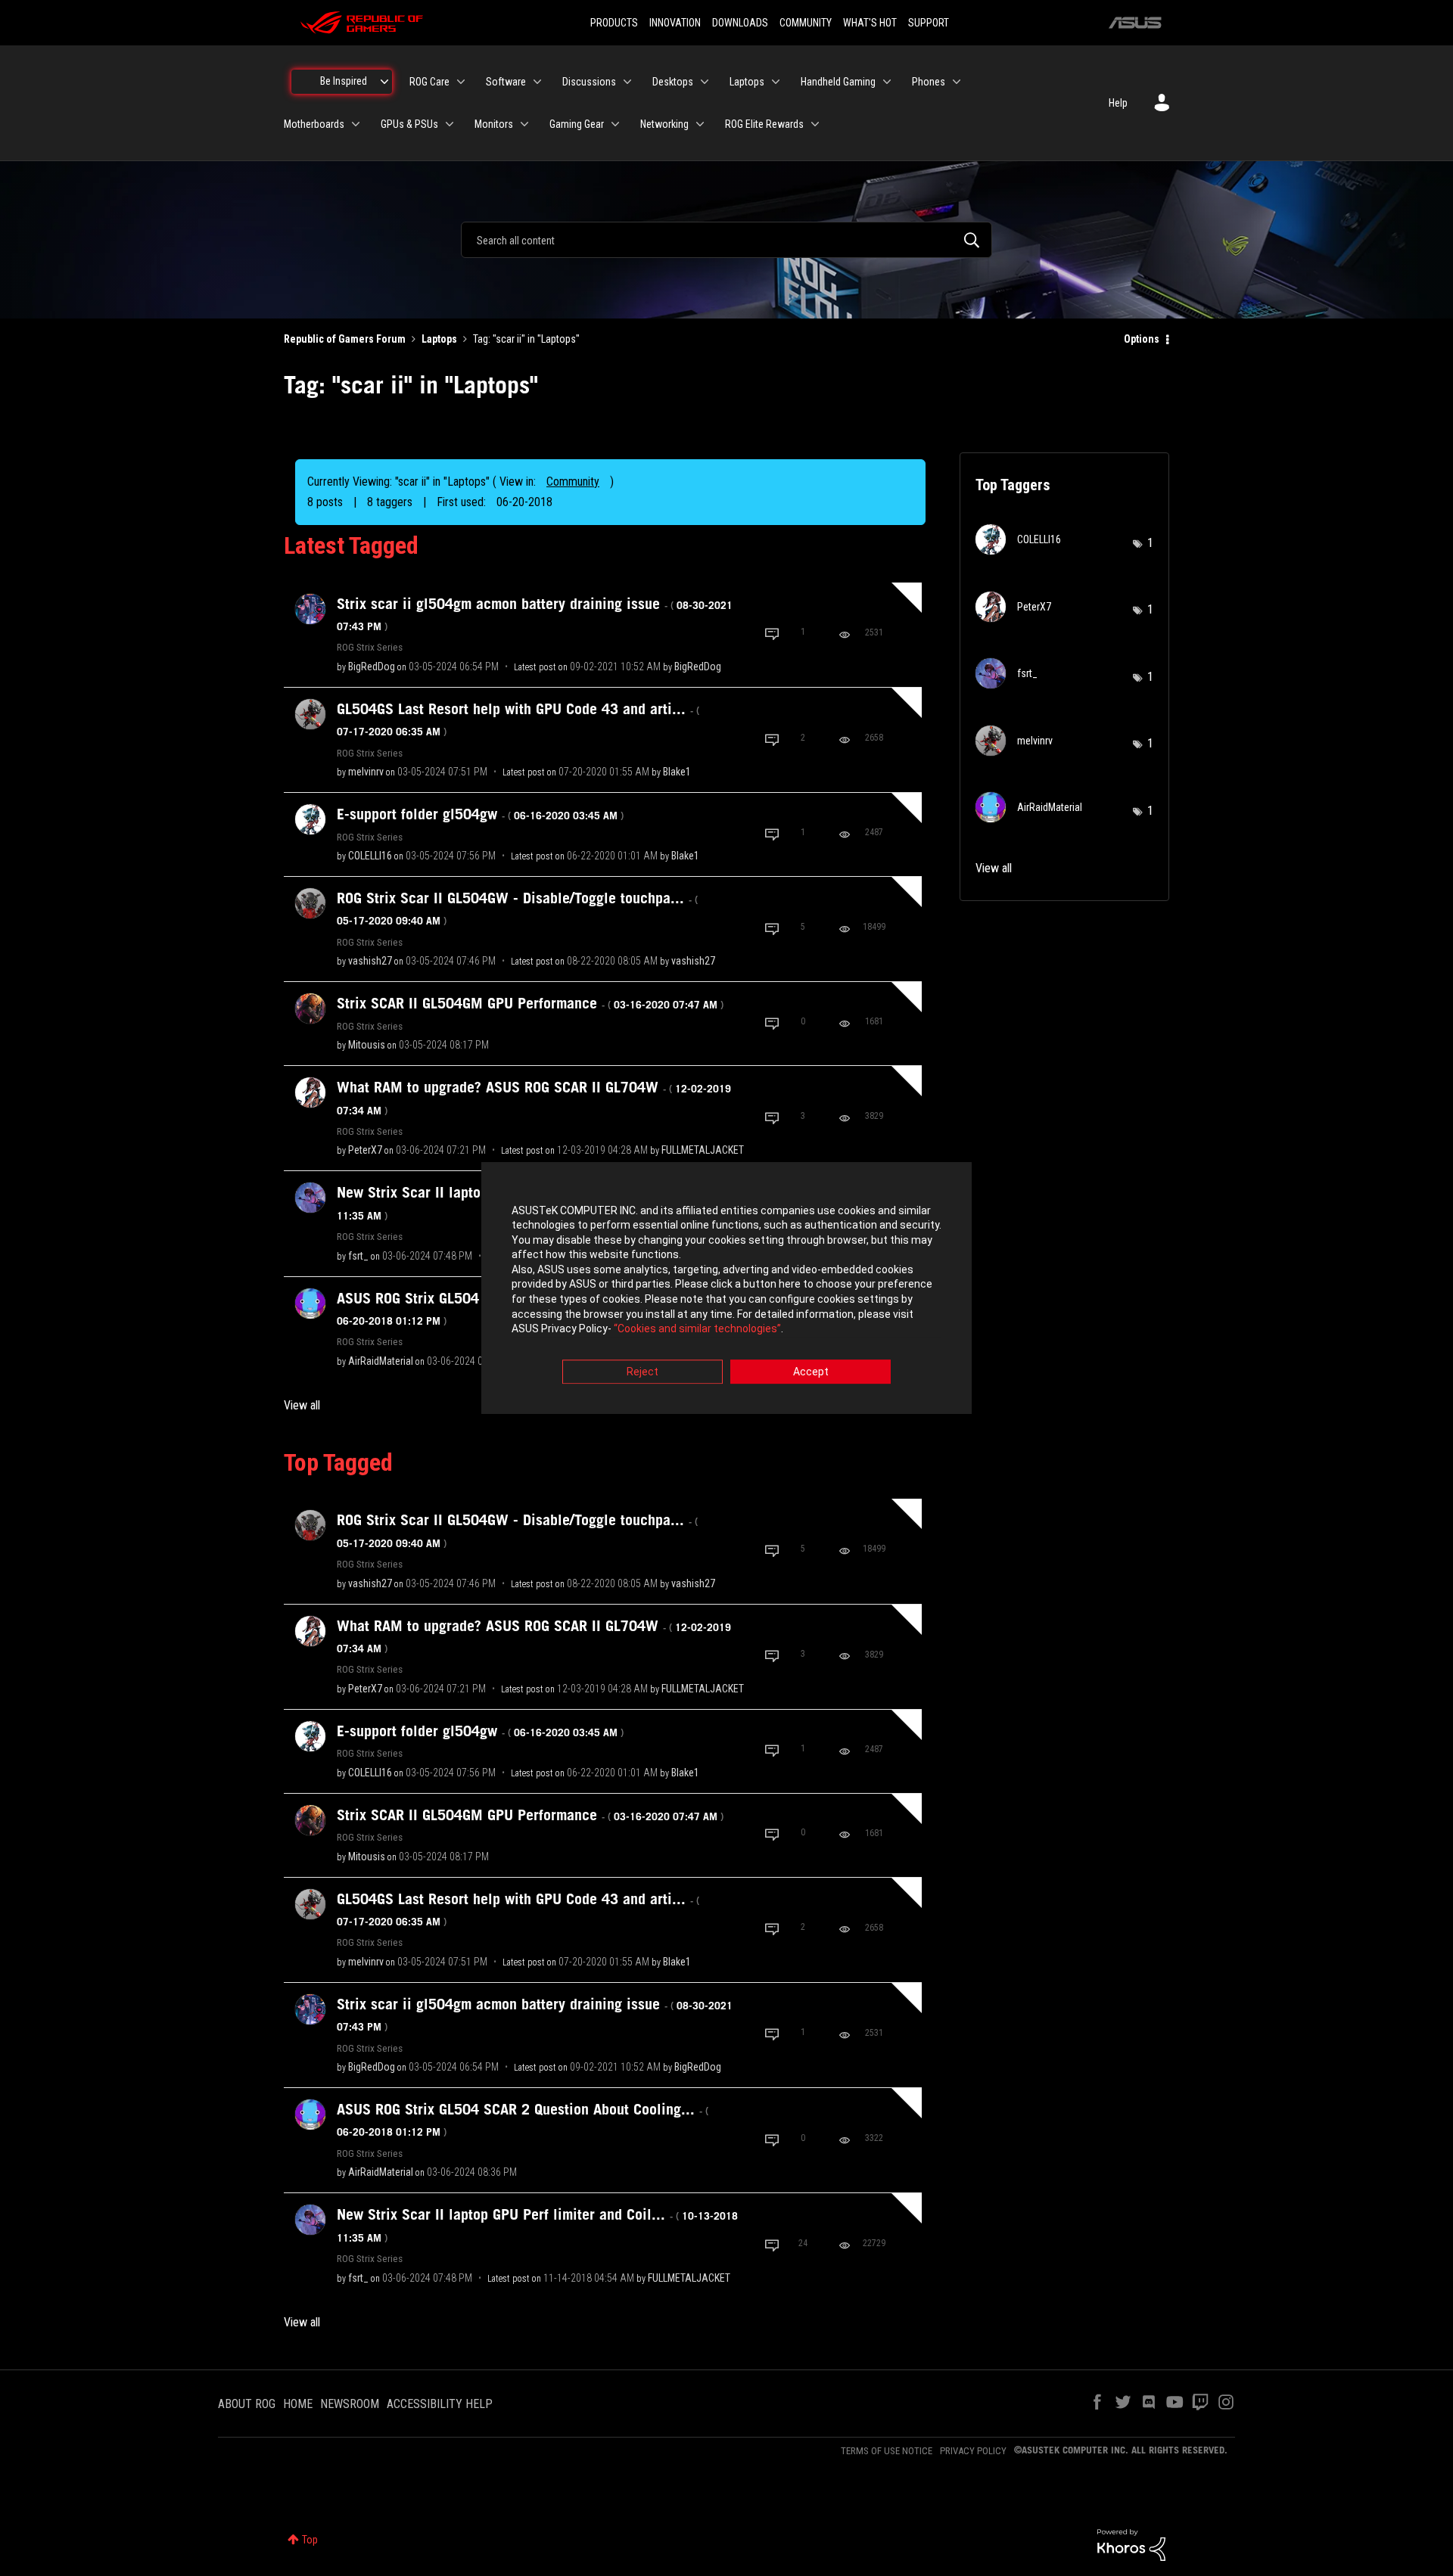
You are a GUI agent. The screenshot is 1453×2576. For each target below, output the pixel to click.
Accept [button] (811, 1372)
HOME (298, 2404)
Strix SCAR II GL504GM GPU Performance (530, 1003)
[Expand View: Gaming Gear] (615, 124)
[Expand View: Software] (537, 82)
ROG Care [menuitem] (429, 82)
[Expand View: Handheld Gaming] (887, 82)
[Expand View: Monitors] (524, 124)
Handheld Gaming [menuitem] (838, 82)
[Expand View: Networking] (700, 124)
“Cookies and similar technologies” (697, 1329)
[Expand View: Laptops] (776, 82)
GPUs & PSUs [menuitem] (409, 124)
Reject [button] (642, 1372)
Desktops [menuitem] (673, 82)
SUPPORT (929, 23)
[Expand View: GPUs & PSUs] (450, 124)
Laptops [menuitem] (747, 82)
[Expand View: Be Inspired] (384, 82)
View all (302, 1405)
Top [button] (310, 2540)
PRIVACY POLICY (973, 2451)
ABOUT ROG (247, 2404)
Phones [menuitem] (929, 82)
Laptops (439, 339)
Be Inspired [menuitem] (344, 81)
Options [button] (1142, 339)
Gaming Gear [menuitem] (577, 124)
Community (573, 482)
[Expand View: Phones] (957, 82)
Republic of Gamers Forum (345, 339)
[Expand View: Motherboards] (356, 124)
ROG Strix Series (370, 647)
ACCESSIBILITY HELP (440, 2404)
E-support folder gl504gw (480, 814)
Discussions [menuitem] (589, 82)
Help (1118, 103)
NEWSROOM (350, 2404)
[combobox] (726, 240)
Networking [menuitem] (664, 124)
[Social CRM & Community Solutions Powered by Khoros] (1131, 2544)
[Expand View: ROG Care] (461, 82)
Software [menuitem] (506, 82)
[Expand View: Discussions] (627, 82)
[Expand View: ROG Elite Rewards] (815, 124)
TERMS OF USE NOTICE (887, 2451)
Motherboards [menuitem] (314, 124)
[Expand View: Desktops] (705, 82)
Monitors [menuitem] (494, 124)
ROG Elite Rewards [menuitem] (764, 124)
